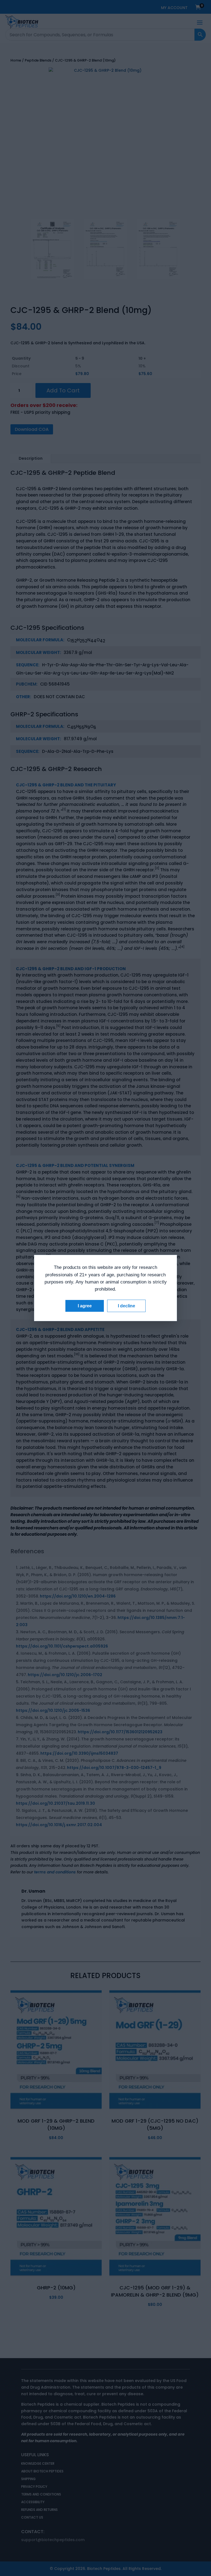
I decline (127, 1306)
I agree (85, 1306)
